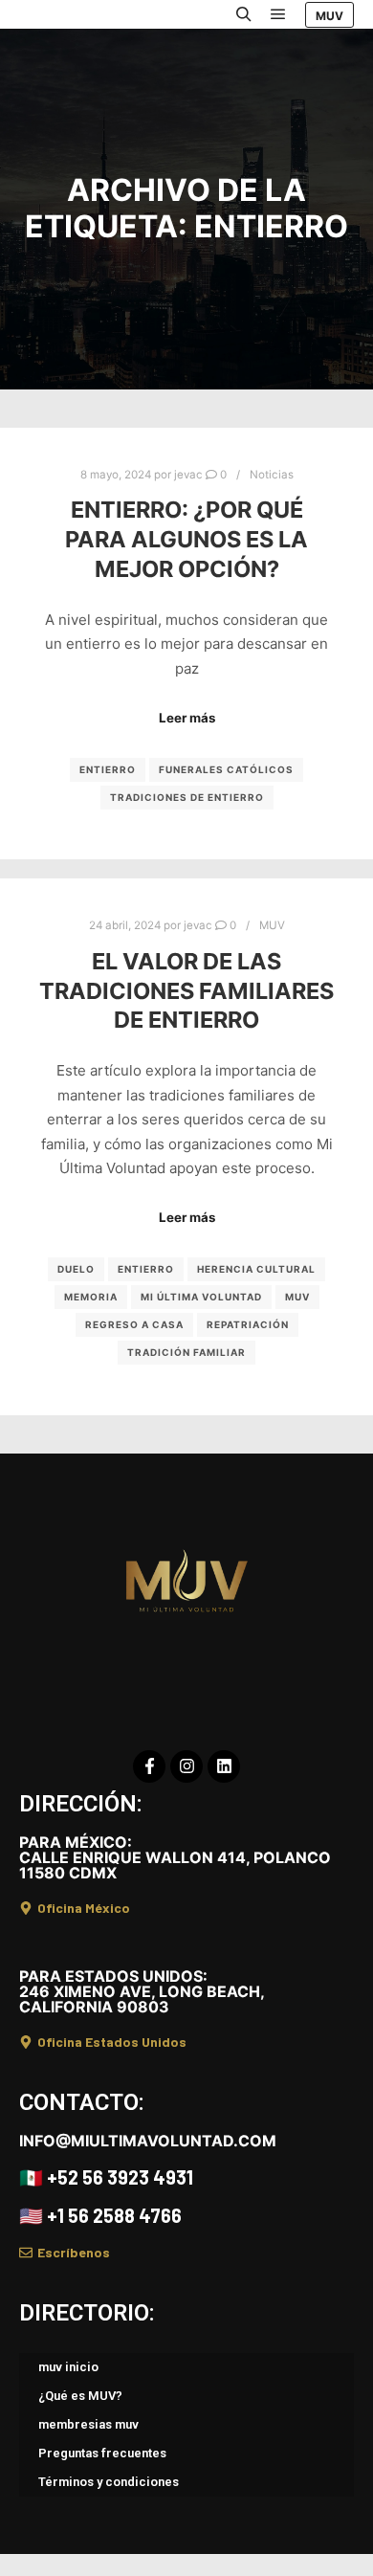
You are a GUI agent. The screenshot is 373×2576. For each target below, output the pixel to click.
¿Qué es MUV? (80, 2396)
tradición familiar (186, 1352)
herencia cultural (256, 1269)
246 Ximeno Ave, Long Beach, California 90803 (142, 1991)
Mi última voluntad (201, 1297)
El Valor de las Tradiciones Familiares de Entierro (186, 990)
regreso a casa (134, 1324)
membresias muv (88, 2424)
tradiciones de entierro (187, 797)
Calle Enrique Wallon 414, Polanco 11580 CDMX (175, 1857)
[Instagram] (186, 1766)
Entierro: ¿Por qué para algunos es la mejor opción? (186, 539)
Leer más (187, 718)
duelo (76, 1269)
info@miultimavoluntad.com (148, 2141)
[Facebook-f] (149, 1766)
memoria (91, 1297)
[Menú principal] (278, 14)
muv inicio (68, 2367)
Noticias (272, 475)
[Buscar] (244, 14)
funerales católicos (226, 769)
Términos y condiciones (109, 2482)
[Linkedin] (224, 1766)
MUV (329, 16)
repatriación (248, 1324)
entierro (108, 769)
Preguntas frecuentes (102, 2453)
